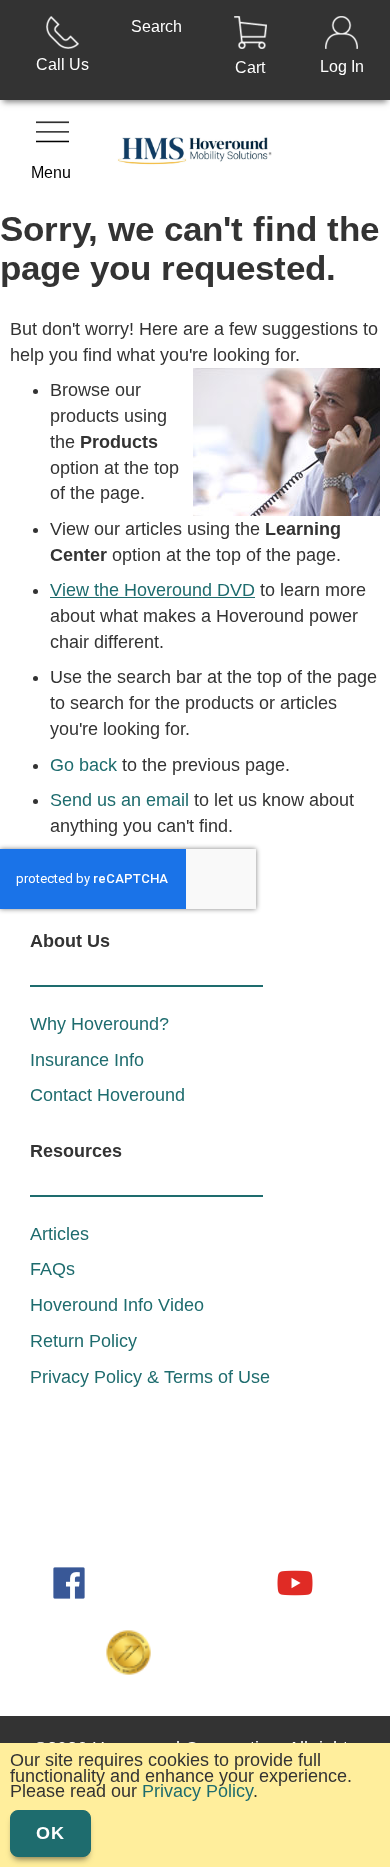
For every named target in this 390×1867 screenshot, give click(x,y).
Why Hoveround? (99, 1024)
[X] (239, 1581)
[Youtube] (295, 1581)
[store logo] (195, 155)
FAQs (52, 1269)
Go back (83, 765)
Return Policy (83, 1341)
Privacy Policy (197, 1791)
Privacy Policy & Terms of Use (150, 1377)
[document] (195, 1800)
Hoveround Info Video (117, 1305)
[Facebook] (71, 1581)
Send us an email (119, 800)
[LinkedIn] (127, 1581)
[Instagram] (183, 1581)
